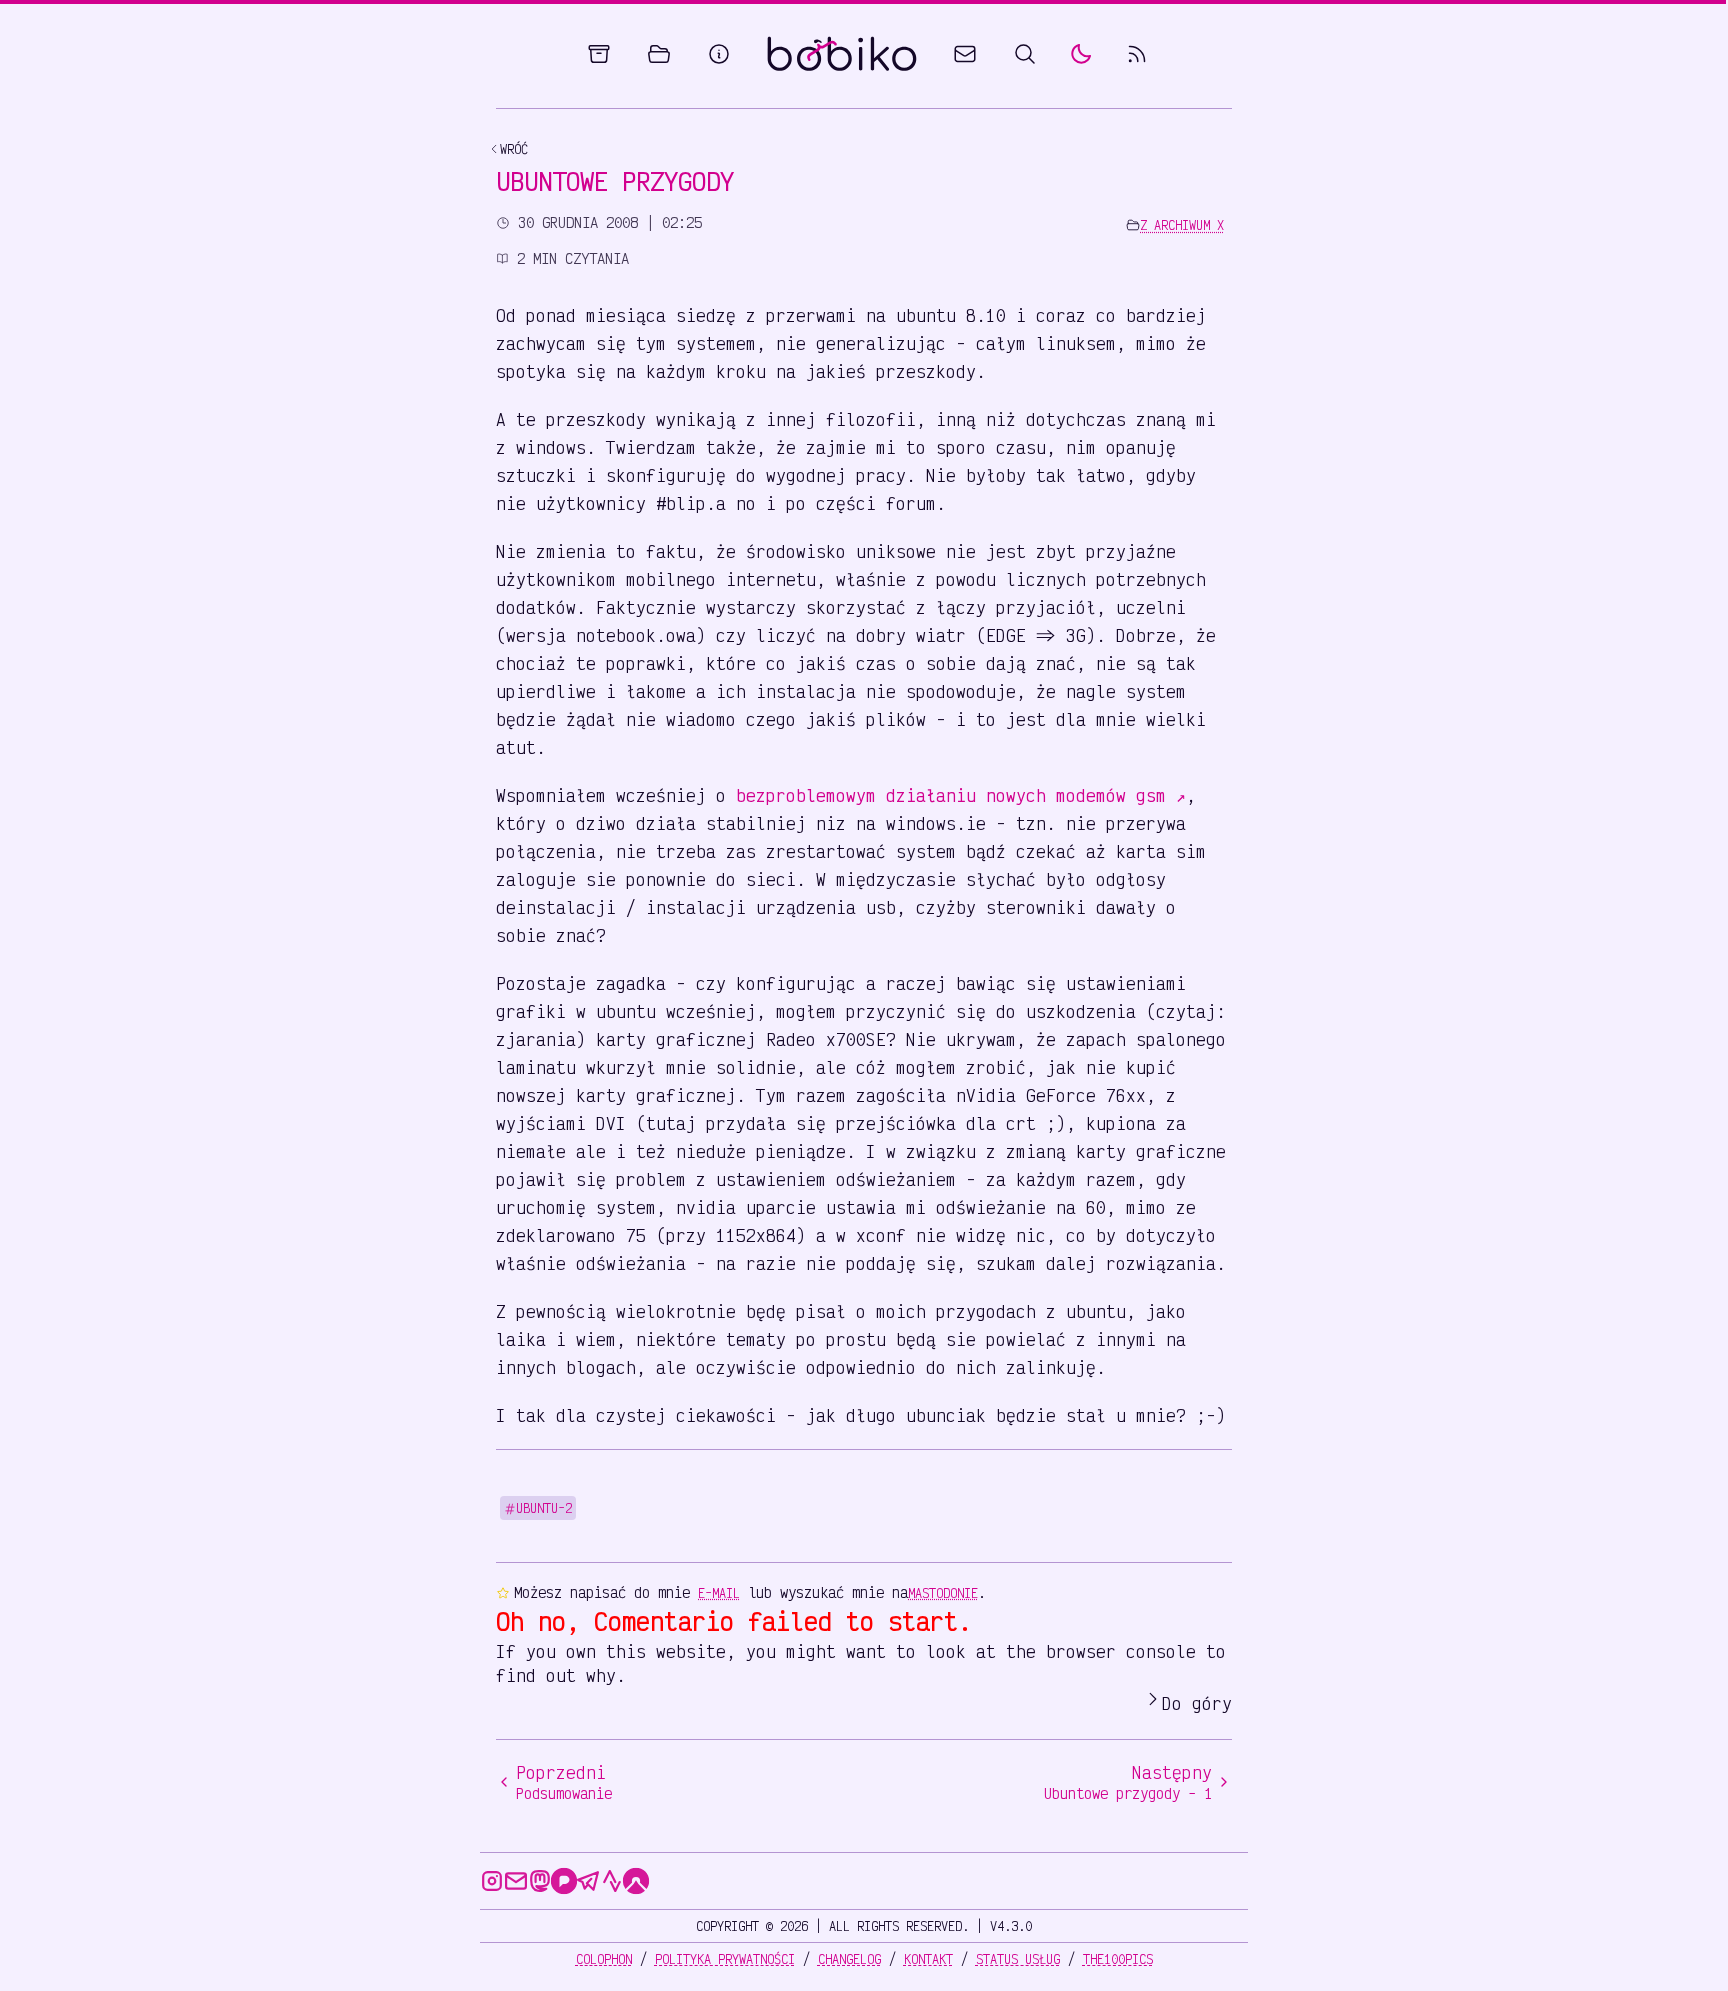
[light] (1081, 54)
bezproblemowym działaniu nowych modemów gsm (961, 795)
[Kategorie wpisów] (659, 54)
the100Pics (1118, 1959)
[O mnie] (719, 54)
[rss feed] (1137, 54)
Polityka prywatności (725, 1959)
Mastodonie (943, 1593)
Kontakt (928, 1959)
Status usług (1018, 1959)
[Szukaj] (1025, 54)
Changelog (849, 1959)
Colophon (604, 1959)
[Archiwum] (599, 54)
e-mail (719, 1593)
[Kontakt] (965, 54)
